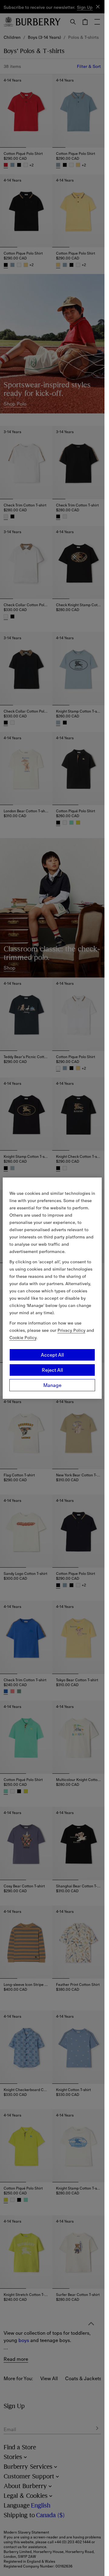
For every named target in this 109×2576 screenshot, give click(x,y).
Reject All (52, 1370)
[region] (52, 1288)
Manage (52, 1385)
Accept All (52, 1355)
